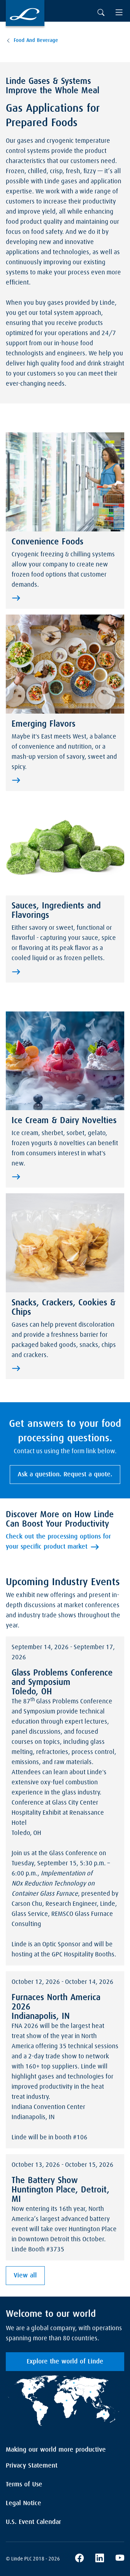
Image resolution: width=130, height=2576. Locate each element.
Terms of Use (24, 2485)
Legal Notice (23, 2503)
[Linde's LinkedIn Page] (100, 2559)
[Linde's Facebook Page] (79, 2559)
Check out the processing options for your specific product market (58, 1542)
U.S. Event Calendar (33, 2522)
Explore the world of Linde (65, 2362)
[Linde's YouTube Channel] (120, 2559)
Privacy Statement (32, 2466)
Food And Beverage (36, 40)
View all (25, 2276)
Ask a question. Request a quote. (65, 1475)
